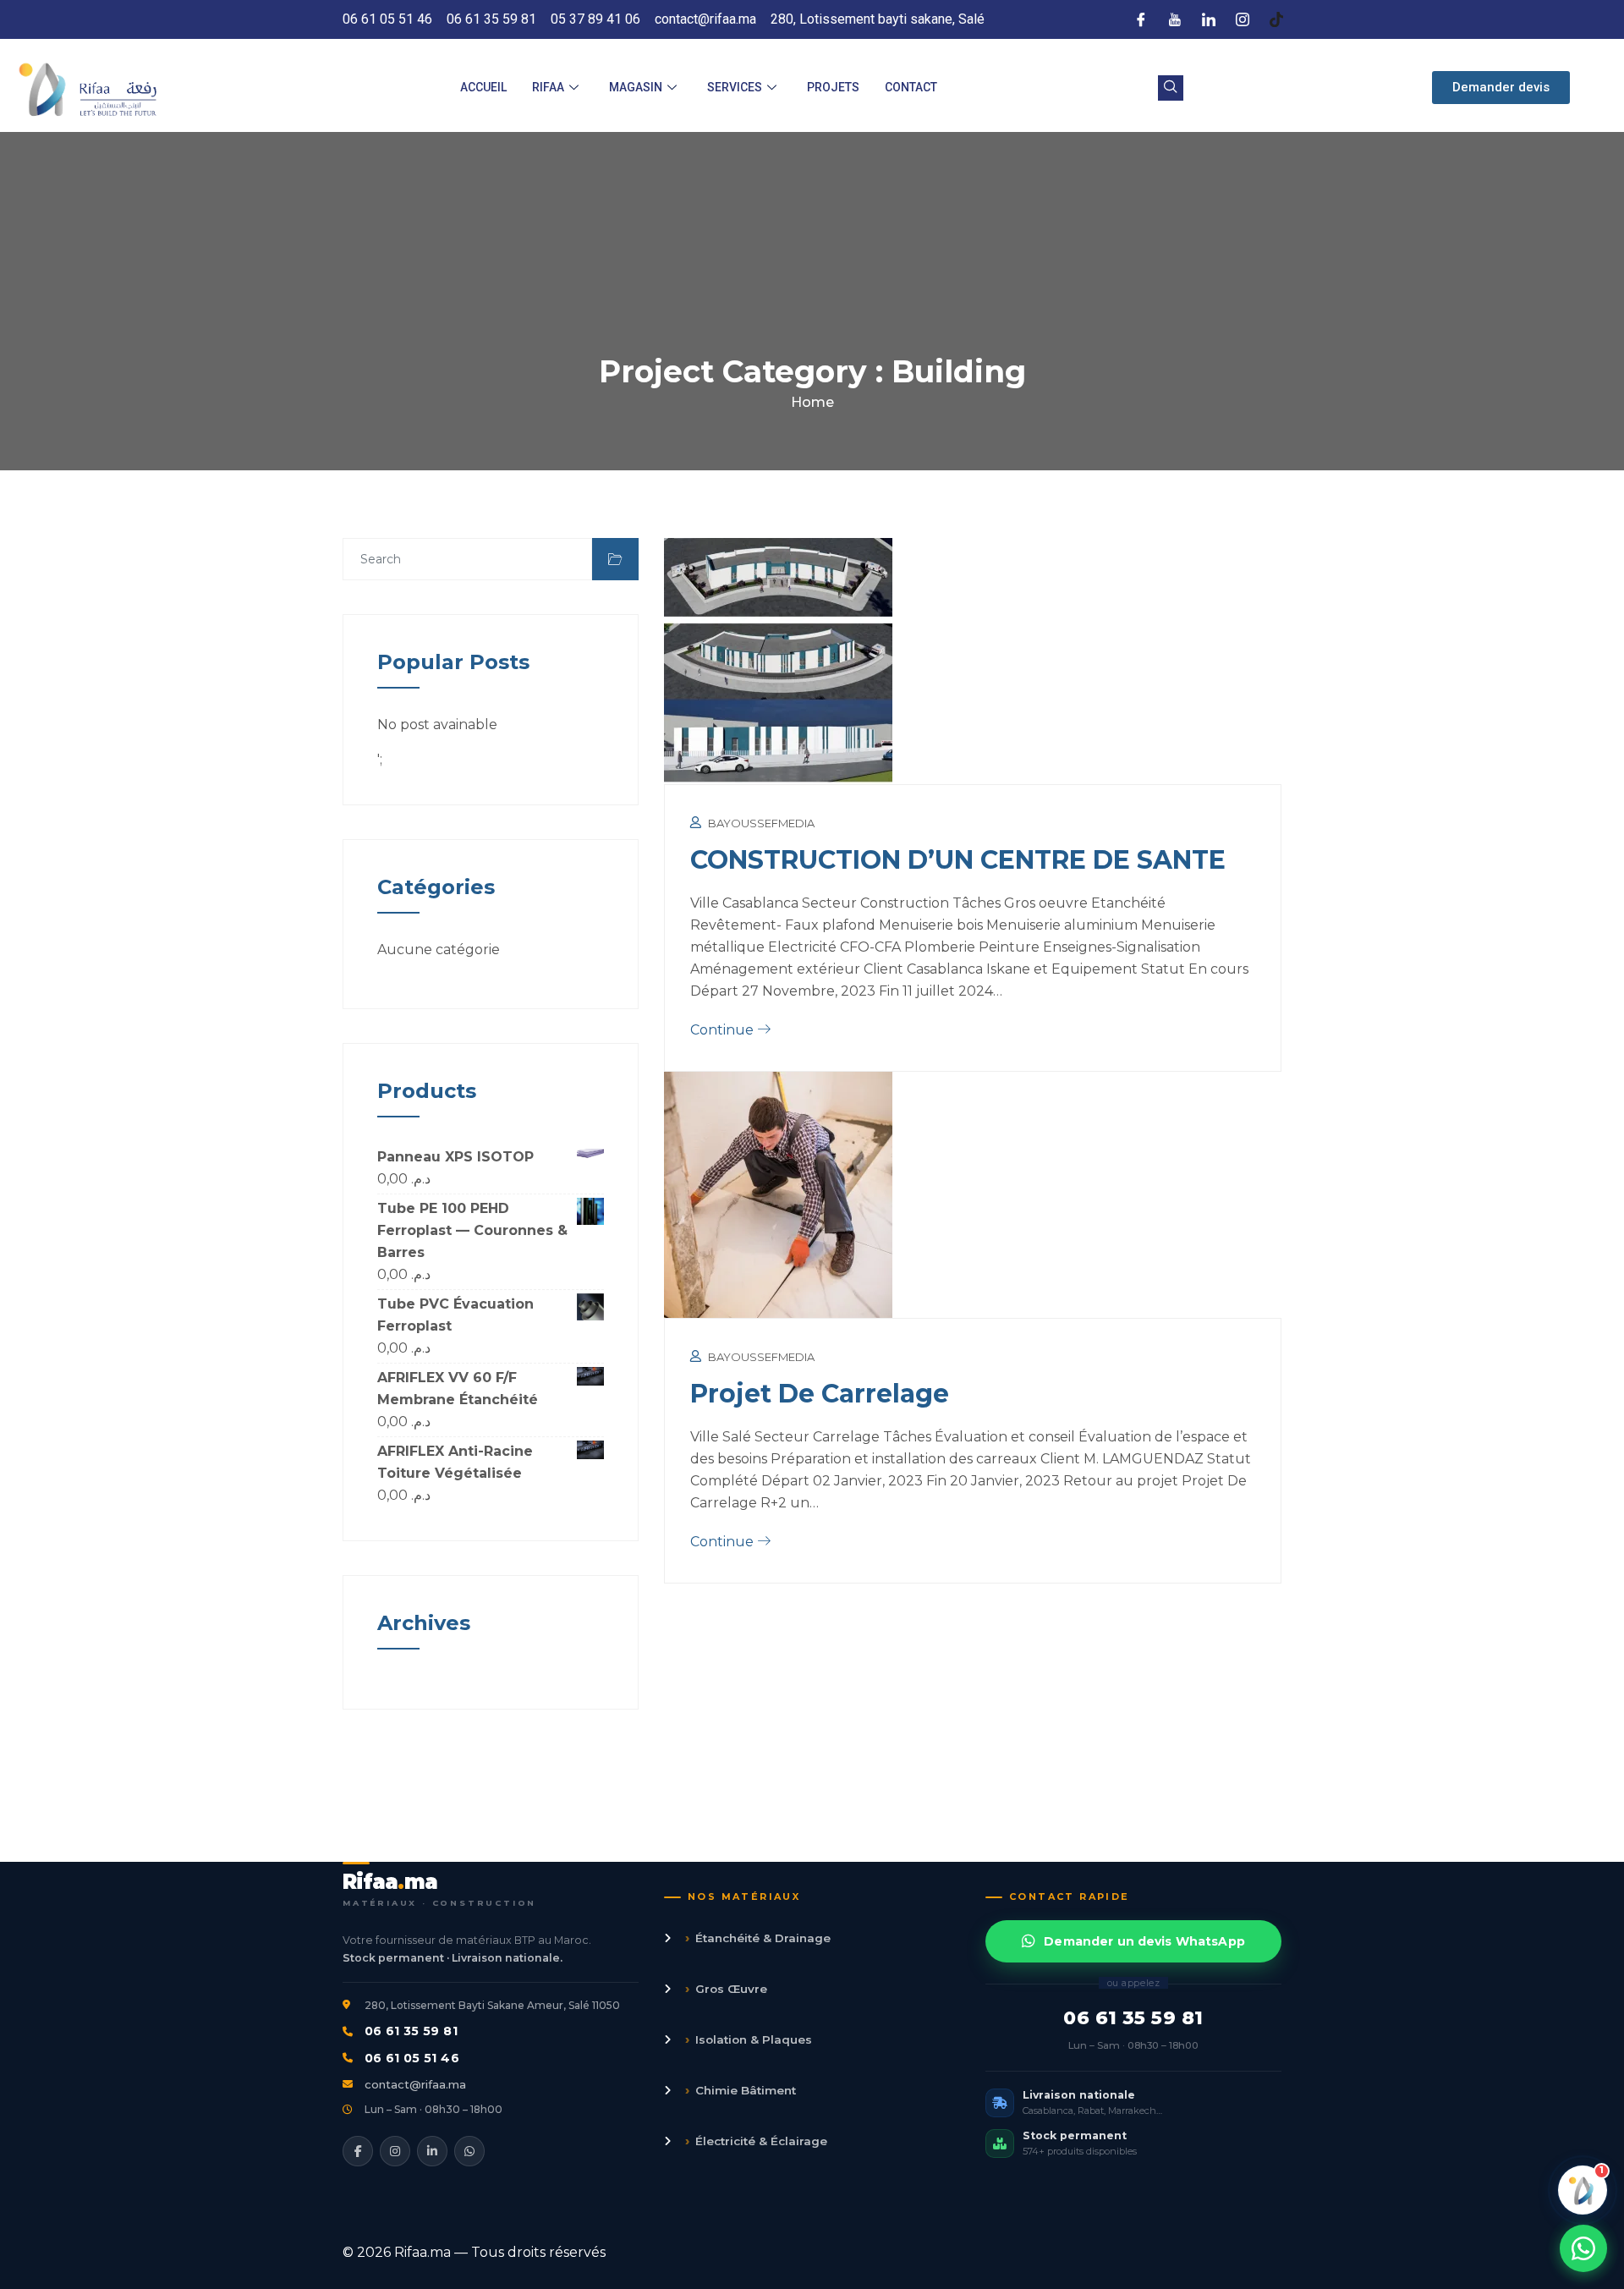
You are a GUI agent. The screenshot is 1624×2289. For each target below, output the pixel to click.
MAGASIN (636, 87)
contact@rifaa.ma (415, 2084)
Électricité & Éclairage (756, 2141)
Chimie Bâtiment (741, 2090)
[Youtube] (1175, 19)
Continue (724, 1030)
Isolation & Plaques (749, 2039)
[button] (1171, 88)
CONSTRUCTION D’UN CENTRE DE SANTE (958, 860)
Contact (911, 87)
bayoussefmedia (761, 823)
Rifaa (548, 87)
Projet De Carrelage (820, 1394)
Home (812, 402)
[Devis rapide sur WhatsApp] (1583, 2248)
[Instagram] (1243, 19)
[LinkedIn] (1209, 19)
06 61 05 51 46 (412, 2058)
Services (735, 87)
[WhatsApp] (469, 2151)
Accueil (483, 87)
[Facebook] (1141, 19)
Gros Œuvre (726, 1988)
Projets (833, 87)
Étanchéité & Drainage (758, 1938)
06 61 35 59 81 (411, 2031)
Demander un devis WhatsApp (1144, 1941)
